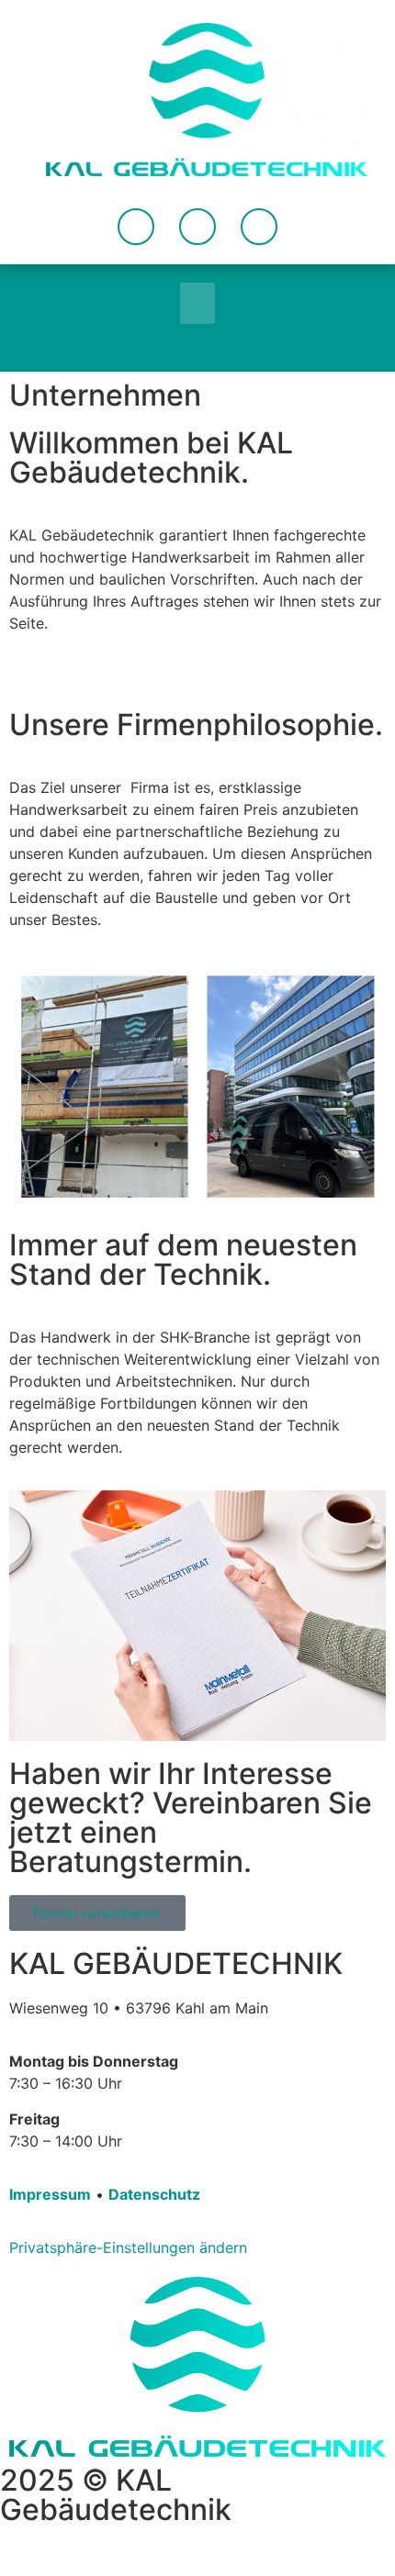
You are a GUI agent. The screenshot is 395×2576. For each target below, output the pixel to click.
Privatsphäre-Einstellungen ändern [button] (128, 2247)
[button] (197, 303)
